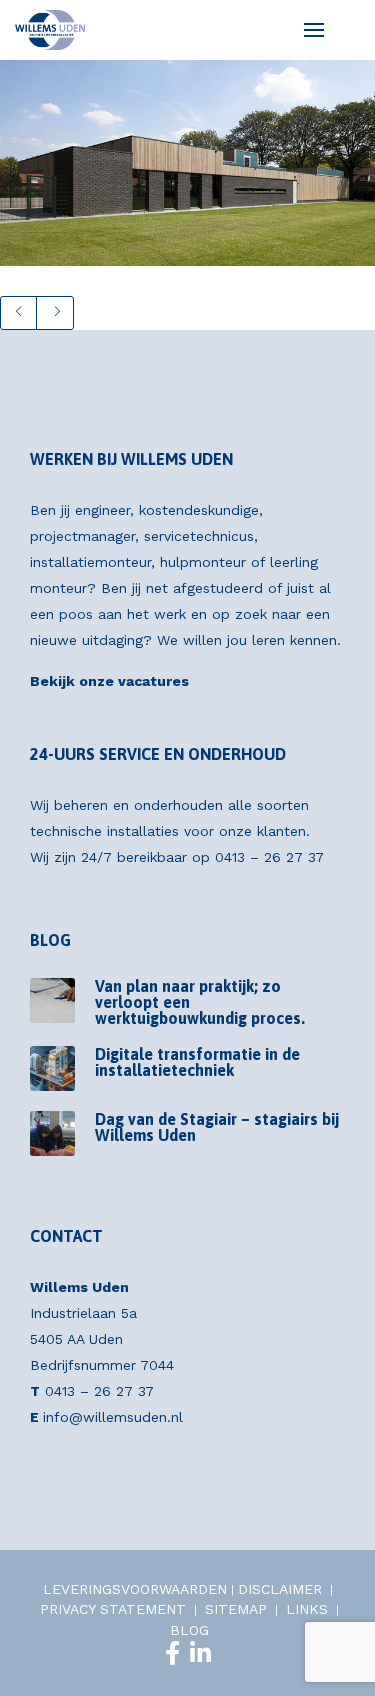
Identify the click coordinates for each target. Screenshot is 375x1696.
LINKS (307, 1609)
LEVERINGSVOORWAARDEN (135, 1589)
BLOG (189, 1630)
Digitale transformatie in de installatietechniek (197, 1062)
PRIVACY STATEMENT (113, 1609)
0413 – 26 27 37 (269, 857)
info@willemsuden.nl (113, 1417)
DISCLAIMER (280, 1589)
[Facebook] (172, 1653)
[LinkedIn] (200, 1653)
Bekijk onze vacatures (109, 681)
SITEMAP (236, 1609)
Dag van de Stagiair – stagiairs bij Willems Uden (217, 1127)
